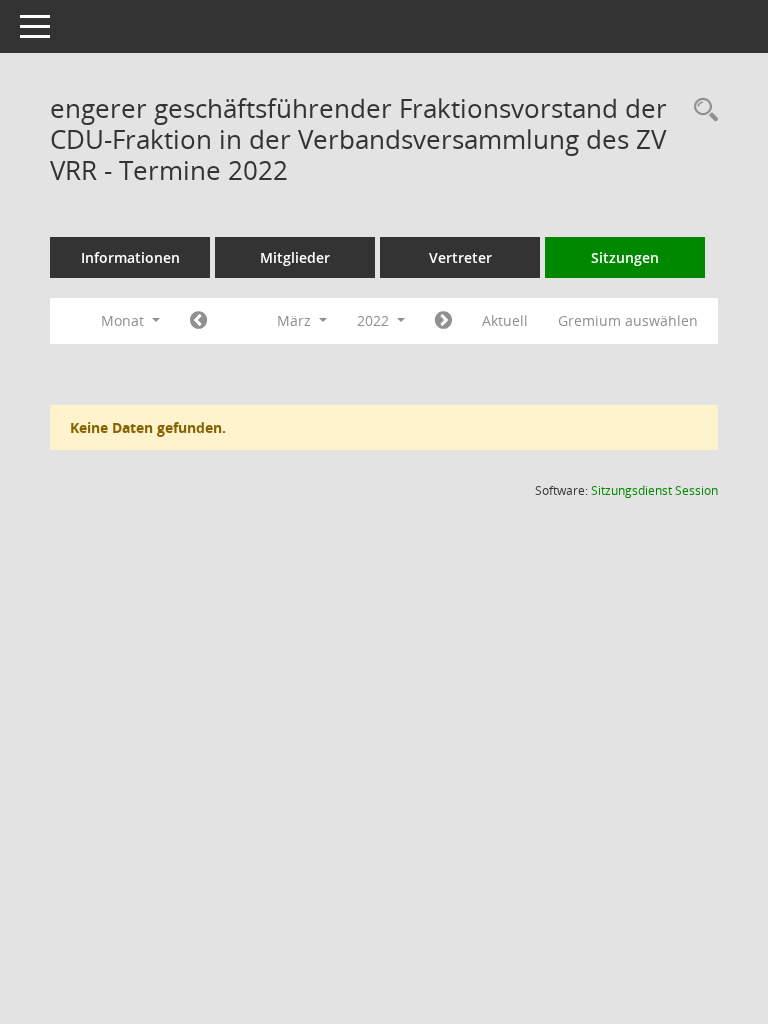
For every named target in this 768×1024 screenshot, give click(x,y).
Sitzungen (625, 257)
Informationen (130, 257)
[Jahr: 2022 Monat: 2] (198, 321)
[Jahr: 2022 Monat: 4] (443, 321)
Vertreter (460, 257)
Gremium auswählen (628, 320)
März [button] (296, 320)
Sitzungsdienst (654, 490)
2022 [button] (375, 320)
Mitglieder (295, 257)
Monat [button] (124, 320)
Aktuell (505, 320)
